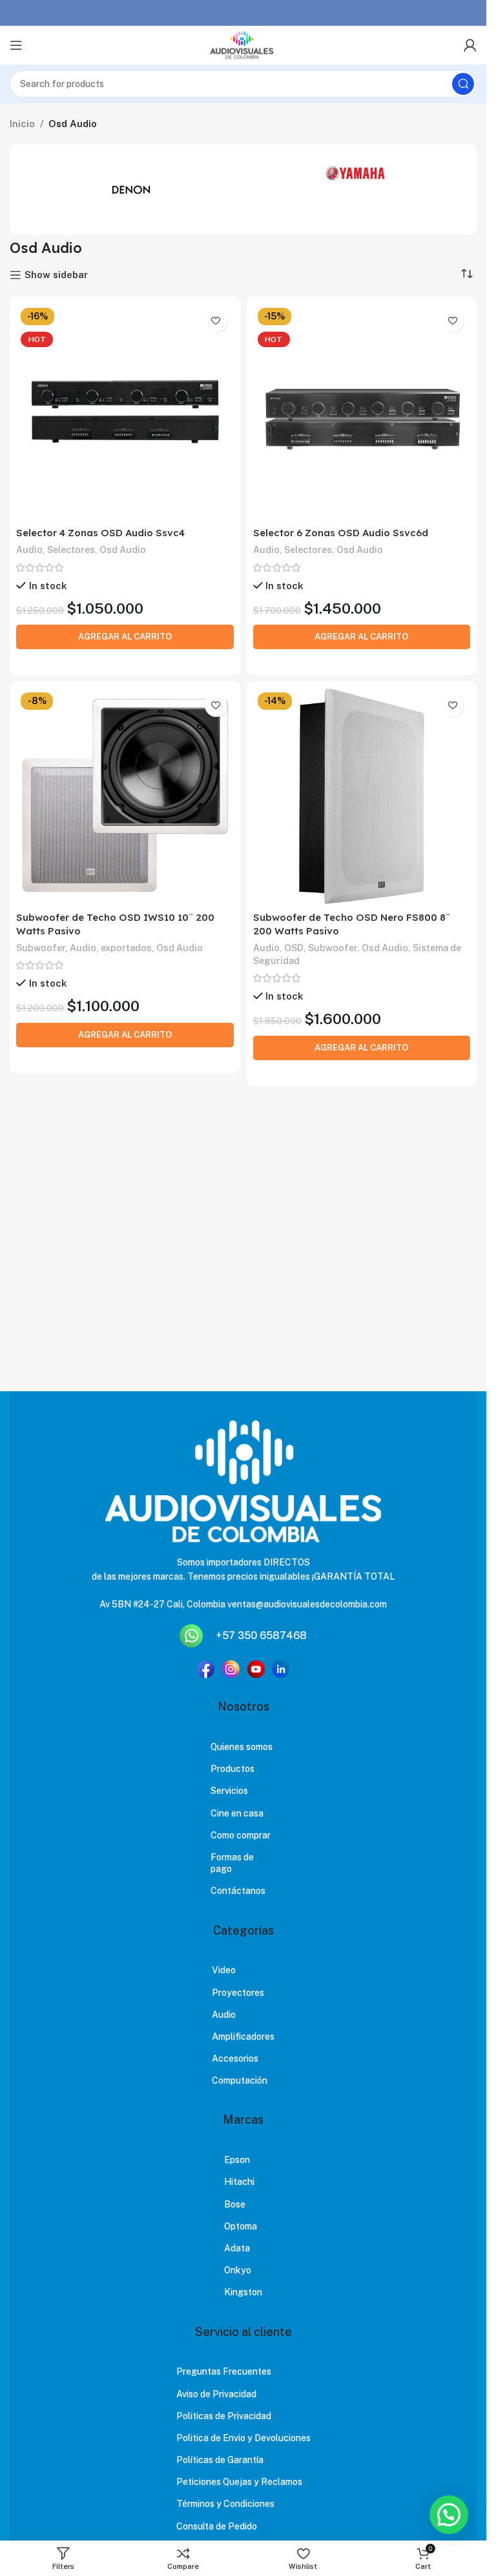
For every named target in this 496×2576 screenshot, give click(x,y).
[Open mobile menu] (16, 45)
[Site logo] (243, 45)
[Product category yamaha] (356, 173)
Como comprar (241, 1835)
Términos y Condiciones (225, 2504)
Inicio (22, 124)
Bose (235, 2204)
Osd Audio (123, 549)
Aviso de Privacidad (216, 2394)
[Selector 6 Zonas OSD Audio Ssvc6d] (362, 412)
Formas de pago (232, 1863)
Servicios (229, 1791)
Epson (237, 2160)
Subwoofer (41, 948)
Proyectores (238, 1993)
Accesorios (235, 2058)
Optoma (241, 2226)
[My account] (470, 45)
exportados (126, 948)
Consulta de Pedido (217, 2526)
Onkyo (238, 2270)
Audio (29, 549)
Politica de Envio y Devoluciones (243, 2438)
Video (224, 1970)
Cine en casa (237, 1813)
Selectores (71, 549)
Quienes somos (242, 1747)
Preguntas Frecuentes (224, 2371)
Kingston (243, 2292)
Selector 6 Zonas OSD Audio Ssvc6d (341, 533)
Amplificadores (243, 2037)
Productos (232, 1769)
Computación (240, 2080)
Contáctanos (238, 1891)
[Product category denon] (131, 190)
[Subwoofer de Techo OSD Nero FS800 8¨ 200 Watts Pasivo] (362, 797)
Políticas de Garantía (220, 2460)
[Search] (463, 84)
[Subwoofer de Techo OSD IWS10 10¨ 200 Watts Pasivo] (125, 797)
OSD (294, 948)
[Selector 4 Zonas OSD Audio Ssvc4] (125, 412)
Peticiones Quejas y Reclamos (239, 2482)
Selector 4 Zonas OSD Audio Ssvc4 (100, 533)
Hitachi (239, 2182)
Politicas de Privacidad (224, 2416)
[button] (449, 2515)
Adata (237, 2248)
